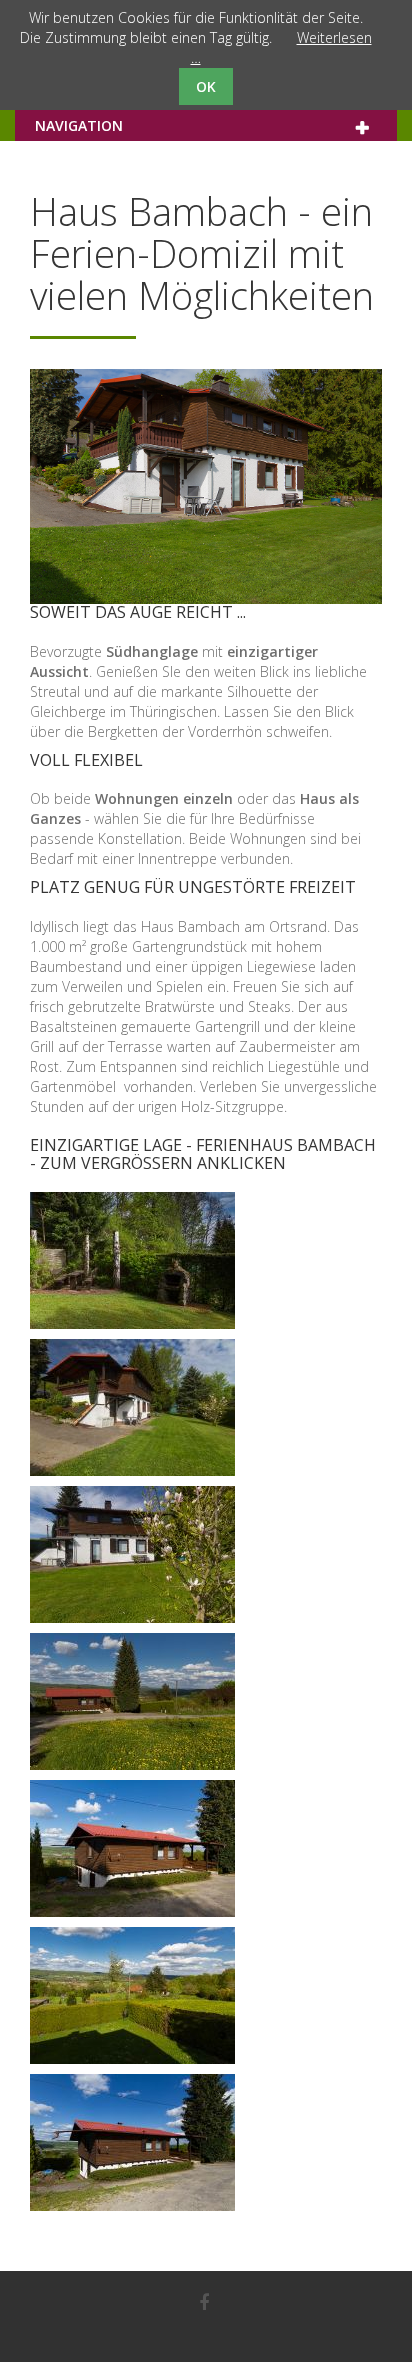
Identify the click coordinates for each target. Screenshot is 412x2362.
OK (206, 86)
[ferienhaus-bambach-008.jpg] (132, 1554)
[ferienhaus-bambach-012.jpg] (132, 1701)
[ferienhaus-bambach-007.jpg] (132, 1407)
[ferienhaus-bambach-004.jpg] (132, 1260)
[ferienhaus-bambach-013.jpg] (132, 1848)
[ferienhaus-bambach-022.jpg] (132, 1995)
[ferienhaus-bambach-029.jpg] (132, 2142)
